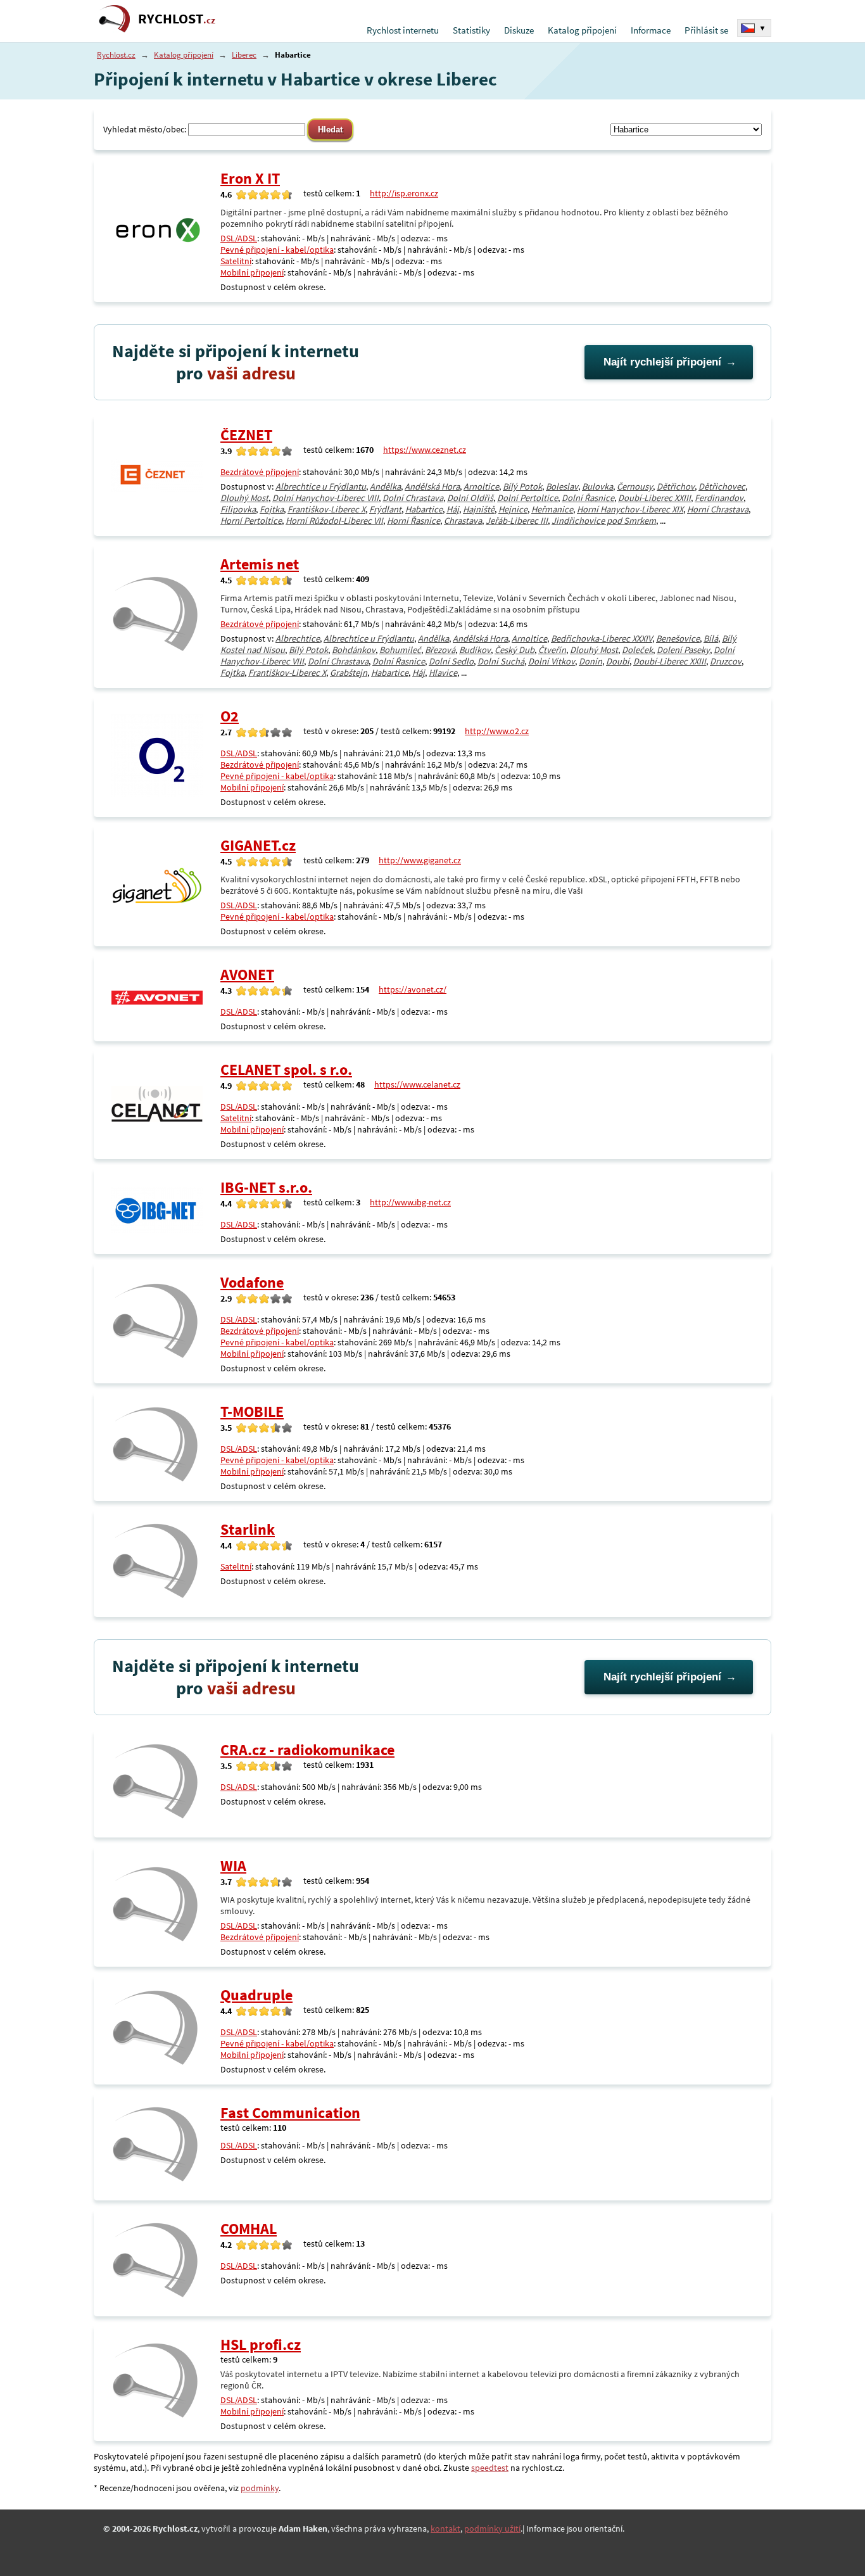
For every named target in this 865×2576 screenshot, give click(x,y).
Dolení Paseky (683, 650)
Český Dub (515, 650)
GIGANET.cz (258, 845)
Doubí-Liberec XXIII (654, 498)
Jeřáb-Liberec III (517, 521)
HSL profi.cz (261, 2344)
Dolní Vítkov (552, 661)
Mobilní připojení (252, 272)
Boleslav (562, 486)
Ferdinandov (719, 498)
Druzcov (726, 661)
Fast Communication (290, 2113)
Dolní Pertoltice (527, 498)
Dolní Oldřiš (470, 498)
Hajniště (479, 509)
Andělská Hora (432, 486)
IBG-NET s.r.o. (266, 1187)
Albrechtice (298, 638)
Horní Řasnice (414, 521)
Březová (440, 650)
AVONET (247, 974)
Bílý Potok (522, 486)
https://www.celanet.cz (417, 1084)
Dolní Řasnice (588, 498)
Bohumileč (400, 650)
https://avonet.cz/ (413, 989)
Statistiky (471, 30)
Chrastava (463, 521)
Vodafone (252, 1282)
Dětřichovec (722, 486)
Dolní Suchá (501, 661)
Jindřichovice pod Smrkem (604, 521)
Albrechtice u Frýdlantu (321, 486)
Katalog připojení (582, 30)
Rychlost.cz (116, 55)
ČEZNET (246, 435)
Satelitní (236, 261)
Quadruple (256, 1995)
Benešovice (678, 638)
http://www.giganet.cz (420, 860)
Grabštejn (349, 673)
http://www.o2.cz (497, 731)
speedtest (490, 2468)
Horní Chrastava (718, 509)
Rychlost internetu (403, 30)
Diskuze (519, 30)
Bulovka (597, 486)
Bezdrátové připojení (260, 472)
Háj (453, 509)
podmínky (260, 2488)
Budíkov (475, 650)
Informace (651, 30)
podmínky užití (492, 2528)
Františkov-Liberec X (326, 509)
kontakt (445, 2528)
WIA (233, 1866)
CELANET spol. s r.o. (286, 1069)
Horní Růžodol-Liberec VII (334, 521)
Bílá (711, 638)
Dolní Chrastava (413, 498)
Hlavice (443, 673)
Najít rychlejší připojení (662, 362)
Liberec (244, 55)
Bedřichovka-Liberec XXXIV (602, 638)
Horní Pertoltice (251, 521)
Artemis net (260, 564)
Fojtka (272, 509)
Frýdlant (385, 509)
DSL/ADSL (239, 238)
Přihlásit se (706, 30)
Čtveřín (552, 650)
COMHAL (249, 2229)
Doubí (618, 661)
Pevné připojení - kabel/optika (277, 250)
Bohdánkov (354, 650)
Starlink (248, 1529)
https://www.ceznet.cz (425, 450)
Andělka (385, 486)
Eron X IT (250, 178)
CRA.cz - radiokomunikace (307, 1750)
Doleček (637, 650)
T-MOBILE (252, 1412)
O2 (230, 716)
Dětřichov (676, 486)
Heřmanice (552, 509)
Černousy (635, 486)
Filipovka (238, 509)
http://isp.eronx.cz (404, 193)
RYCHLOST (177, 19)
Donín (590, 661)
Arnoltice (481, 486)
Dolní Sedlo (451, 661)
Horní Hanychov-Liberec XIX (630, 509)
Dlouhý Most (244, 498)
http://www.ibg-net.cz (410, 1202)
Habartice (424, 509)
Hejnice (513, 509)
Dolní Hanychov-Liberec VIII (325, 498)
